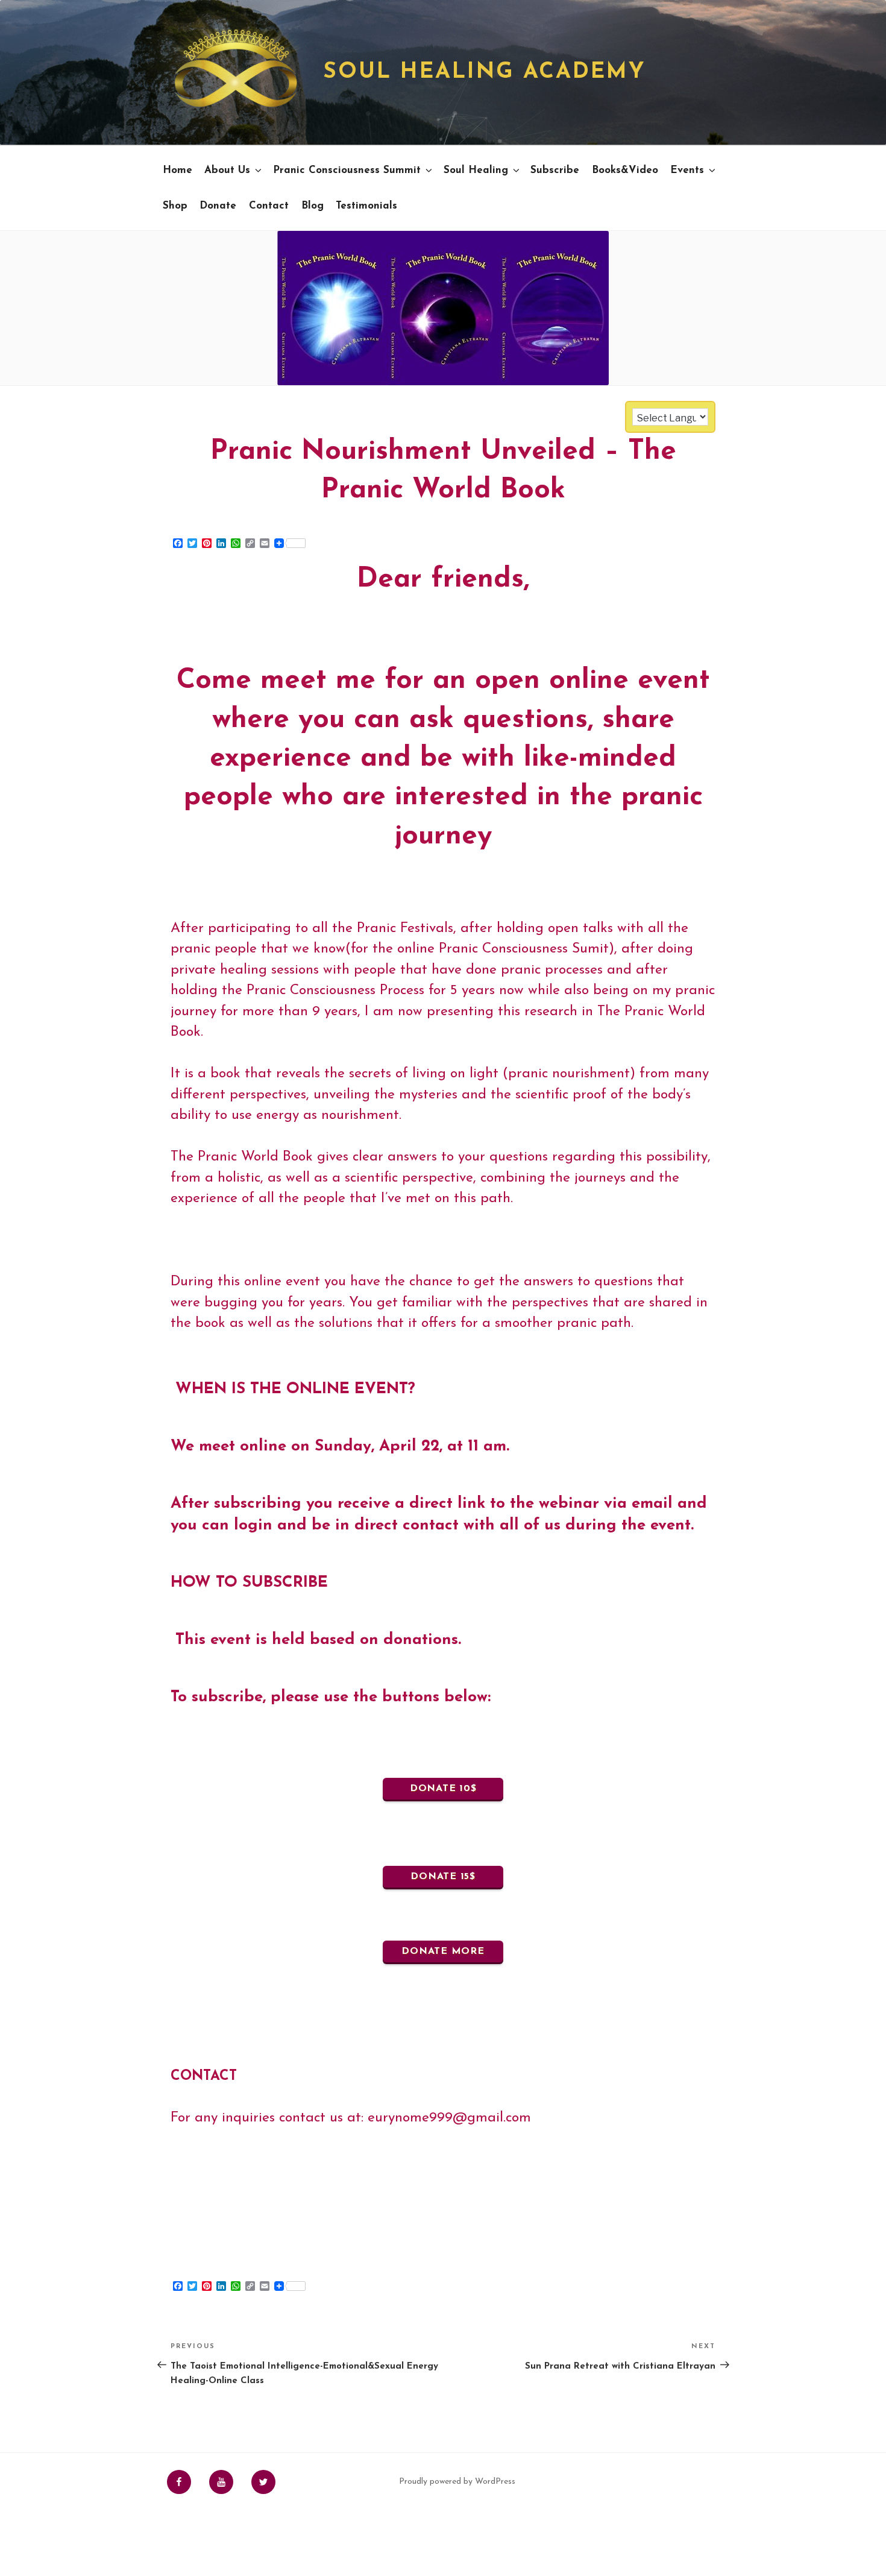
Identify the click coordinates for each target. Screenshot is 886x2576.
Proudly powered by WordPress (457, 2482)
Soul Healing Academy (485, 72)
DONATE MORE (443, 1951)
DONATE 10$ (443, 1789)
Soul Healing (476, 170)
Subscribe (555, 170)
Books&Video (625, 170)
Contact (269, 206)
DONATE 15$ (443, 1877)
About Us (227, 170)
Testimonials (366, 206)
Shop (175, 206)
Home (178, 170)
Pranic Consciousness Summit (347, 170)
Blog (313, 206)
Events (687, 170)
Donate (218, 206)
